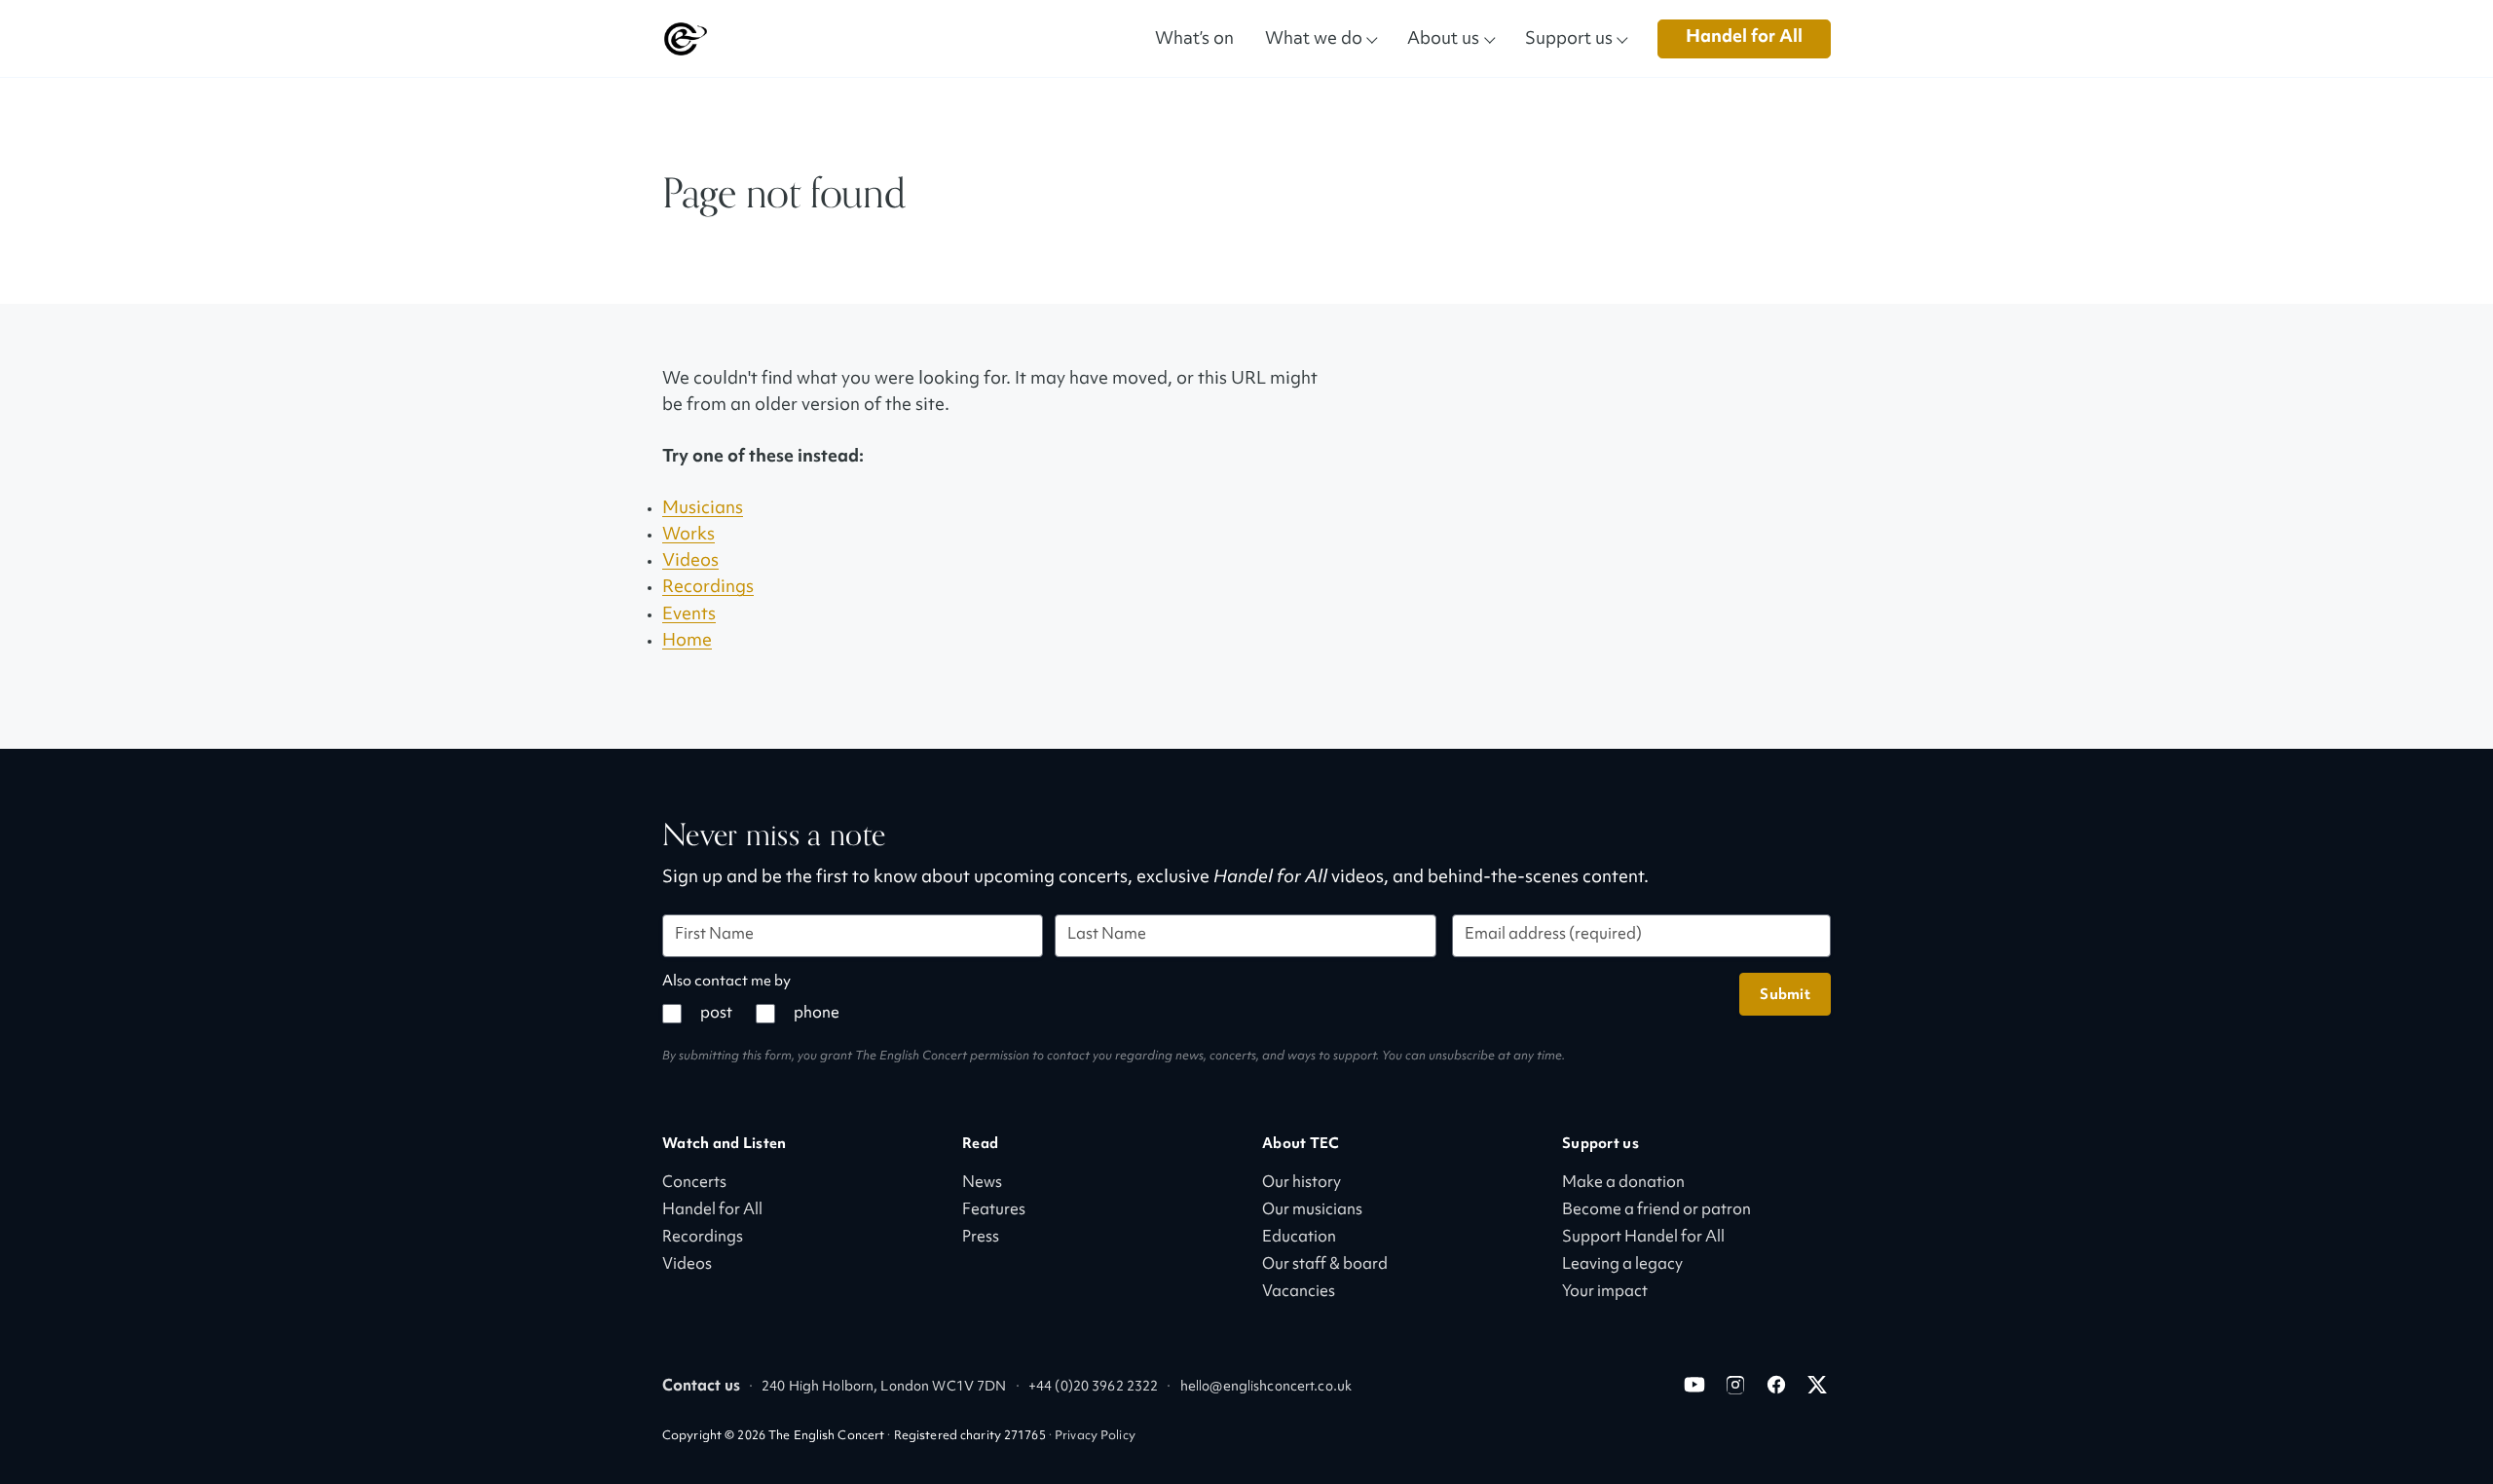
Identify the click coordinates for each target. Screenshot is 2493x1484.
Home (687, 641)
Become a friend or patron (1656, 1211)
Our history (1302, 1184)
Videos (690, 561)
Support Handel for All (1643, 1238)
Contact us (701, 1387)
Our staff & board (1325, 1265)
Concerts (694, 1184)
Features (994, 1211)
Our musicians (1312, 1211)
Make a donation (1623, 1184)
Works (688, 535)
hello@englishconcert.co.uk (1266, 1387)
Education (1299, 1238)
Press (981, 1238)
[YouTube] (1694, 1385)
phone (817, 1014)
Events (689, 615)
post (716, 1014)
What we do (1314, 37)
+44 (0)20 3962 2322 (1093, 1387)
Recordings (708, 588)
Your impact (1605, 1293)
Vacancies (1299, 1293)
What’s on (1194, 37)
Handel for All (1744, 37)
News (982, 1184)
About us (1443, 37)
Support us (1569, 37)
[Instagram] (1735, 1385)
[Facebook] (1776, 1385)
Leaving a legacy (1622, 1265)
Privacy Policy (1095, 1436)
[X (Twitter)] (1817, 1385)
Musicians (703, 509)
